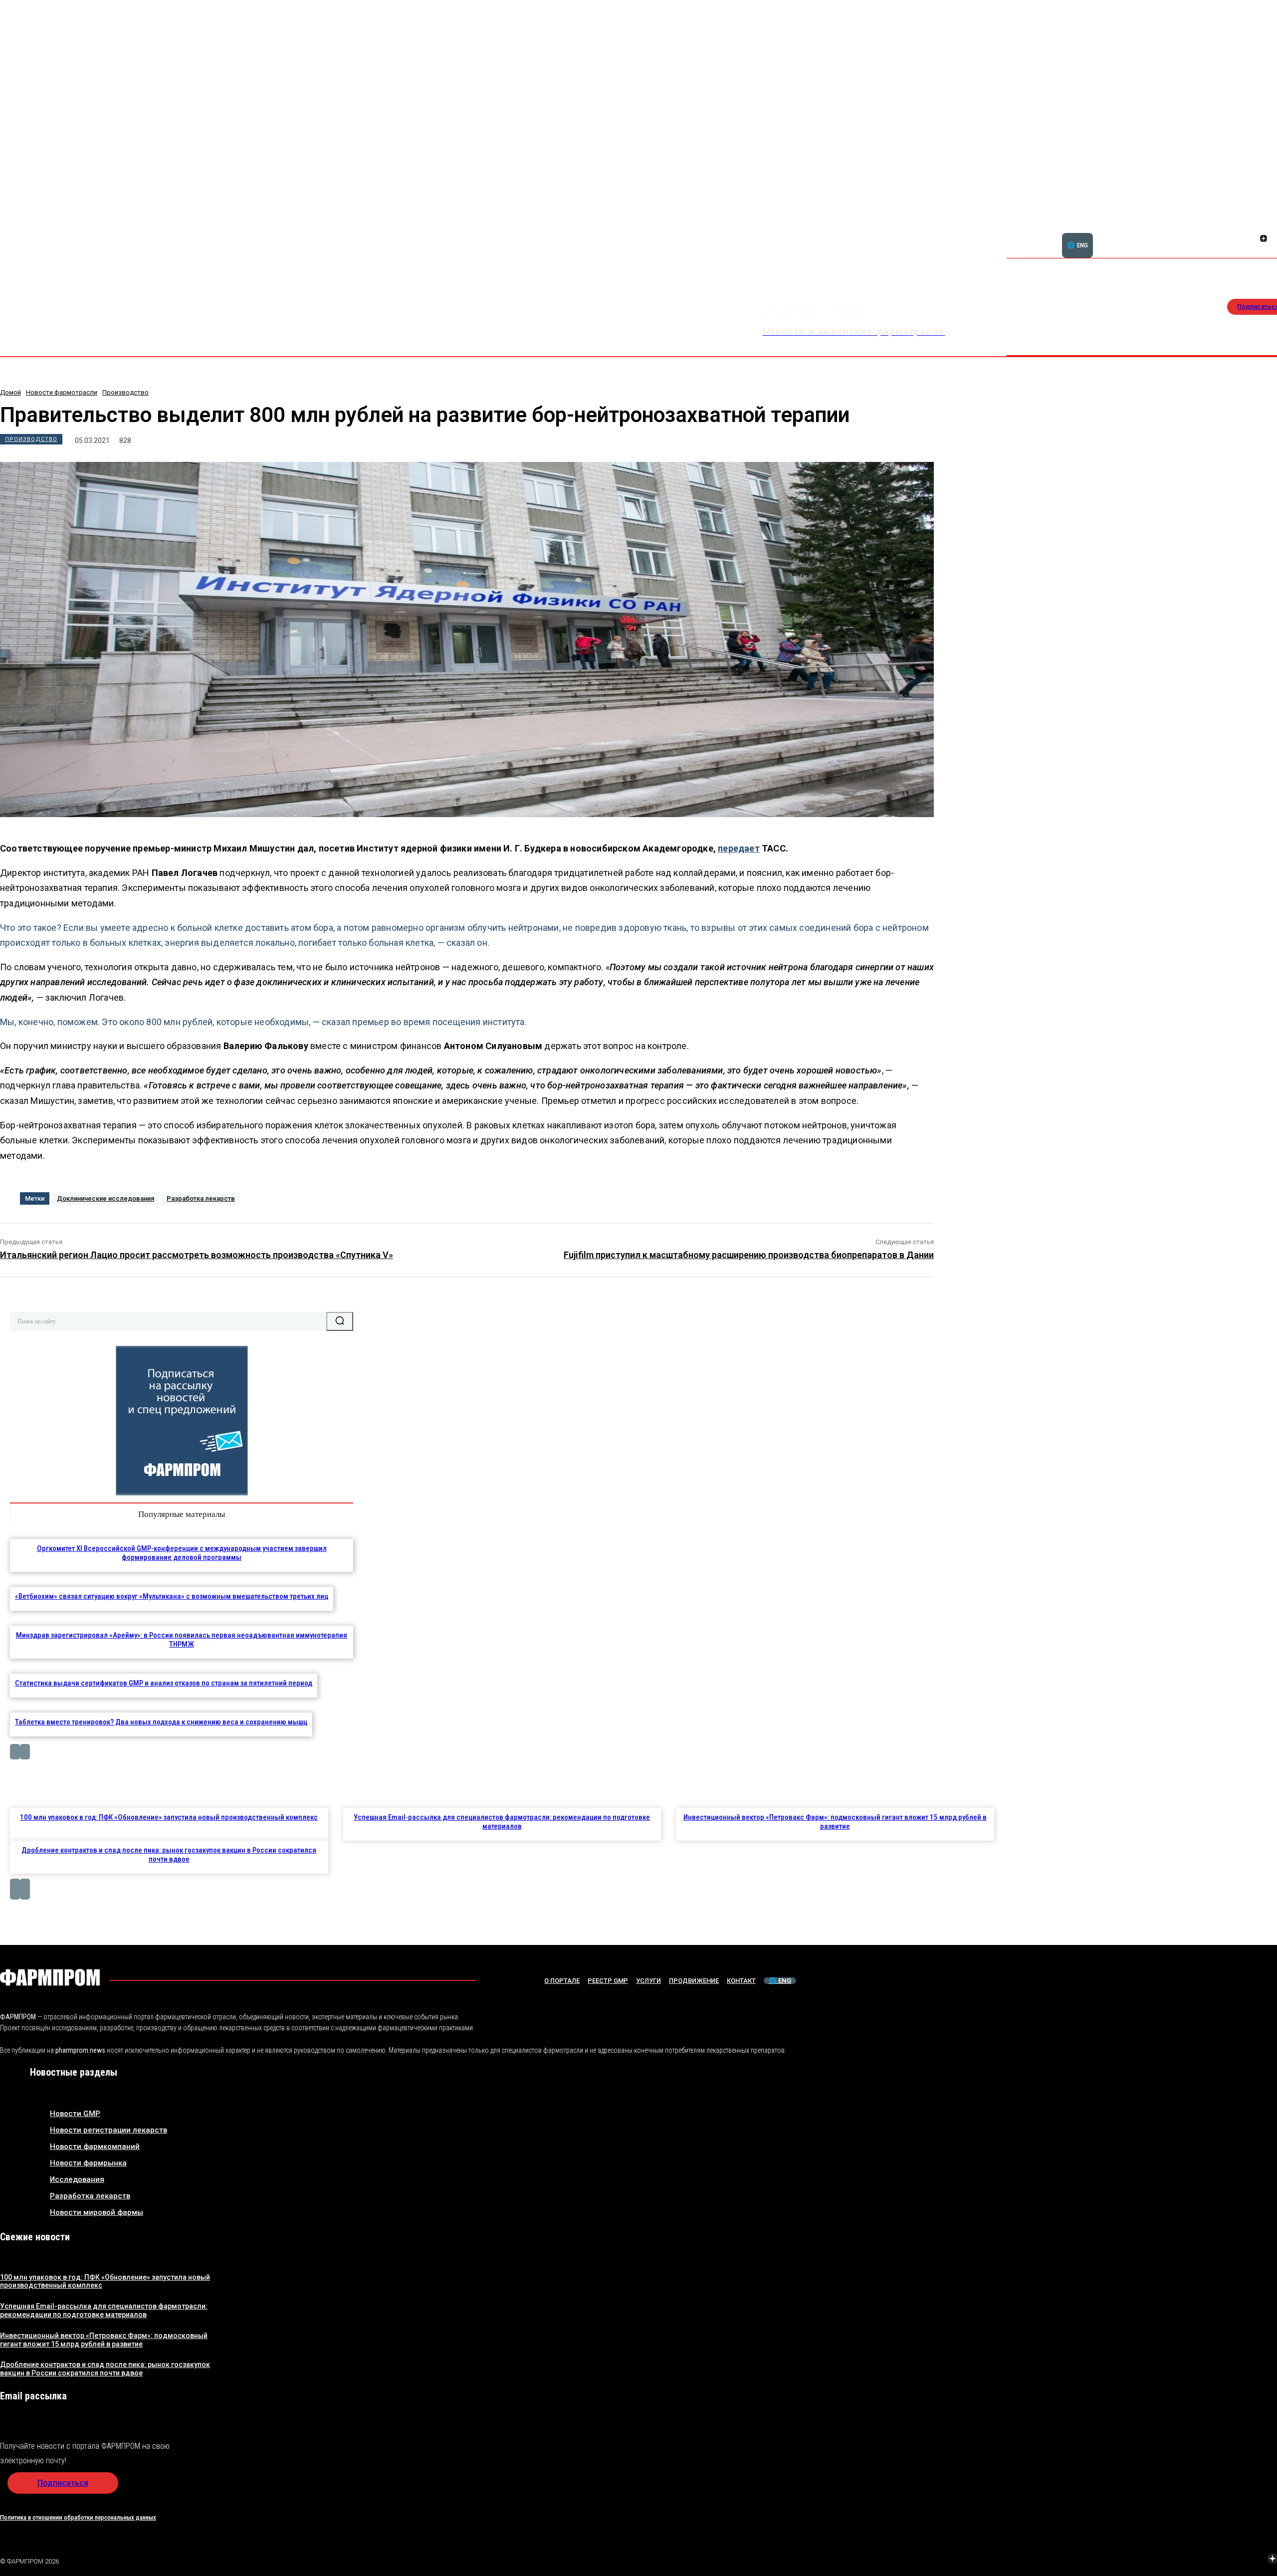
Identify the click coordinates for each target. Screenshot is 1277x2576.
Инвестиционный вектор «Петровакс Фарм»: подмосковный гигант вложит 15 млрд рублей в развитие (835, 1822)
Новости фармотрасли (62, 392)
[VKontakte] (1252, 239)
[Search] (340, 1321)
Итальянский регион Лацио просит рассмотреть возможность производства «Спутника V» (197, 1255)
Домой (10, 392)
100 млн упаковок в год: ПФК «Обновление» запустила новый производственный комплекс (169, 1817)
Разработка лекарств (201, 1198)
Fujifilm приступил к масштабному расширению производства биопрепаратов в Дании (749, 1255)
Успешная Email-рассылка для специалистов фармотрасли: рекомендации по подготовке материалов (502, 1822)
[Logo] (50, 1977)
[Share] (1264, 227)
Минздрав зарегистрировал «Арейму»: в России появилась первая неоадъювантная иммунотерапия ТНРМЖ (182, 1640)
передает (739, 848)
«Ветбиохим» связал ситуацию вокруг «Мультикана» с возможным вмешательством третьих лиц (172, 1596)
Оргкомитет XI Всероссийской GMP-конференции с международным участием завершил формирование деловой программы (182, 1553)
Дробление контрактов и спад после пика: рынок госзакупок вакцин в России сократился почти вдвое (169, 1855)
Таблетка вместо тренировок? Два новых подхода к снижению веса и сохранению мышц (161, 1722)
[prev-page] (15, 1752)
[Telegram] (1226, 2560)
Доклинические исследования (106, 1198)
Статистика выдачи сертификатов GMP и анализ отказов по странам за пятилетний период (164, 1683)
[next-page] (25, 1752)
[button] (1216, 233)
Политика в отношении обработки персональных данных (78, 2517)
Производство (125, 392)
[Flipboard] (1252, 227)
